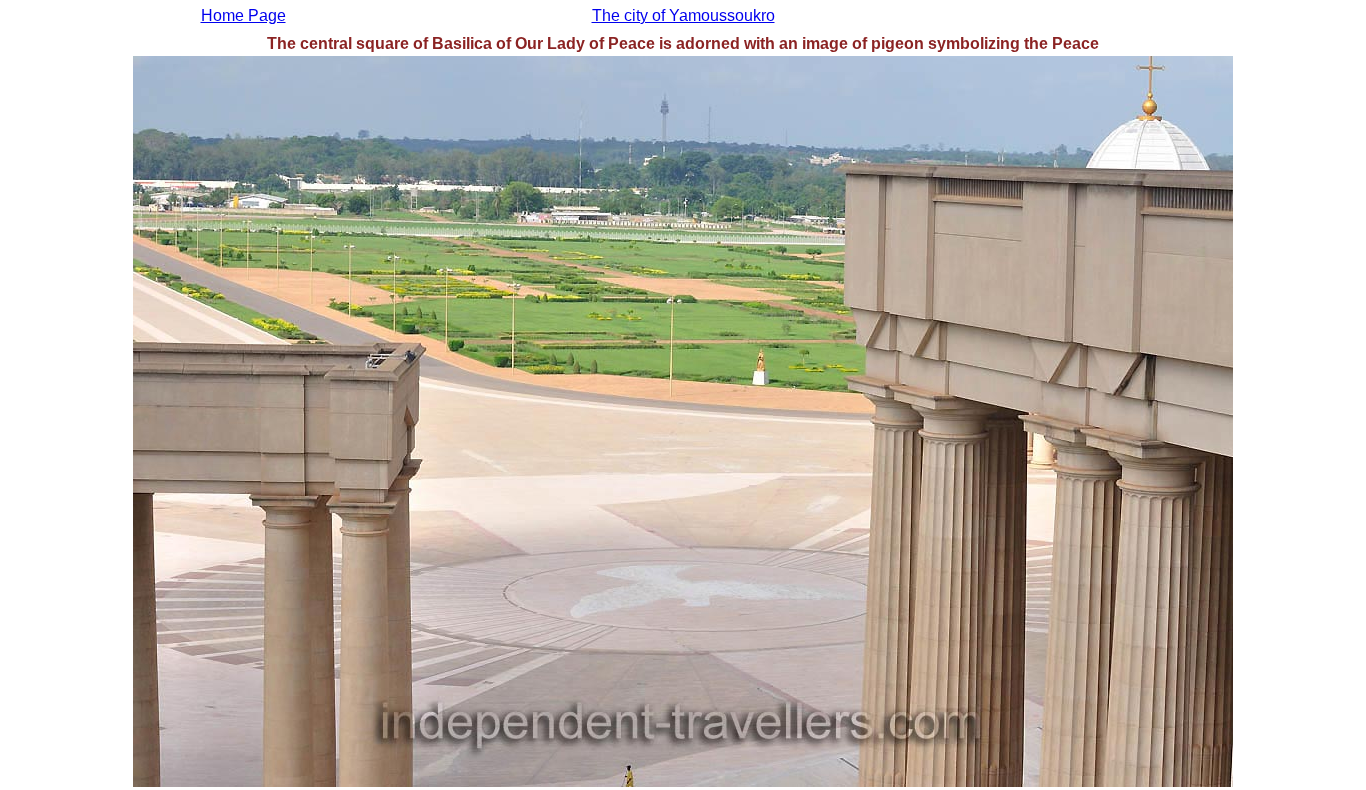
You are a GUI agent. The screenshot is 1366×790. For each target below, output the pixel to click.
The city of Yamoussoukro (683, 15)
